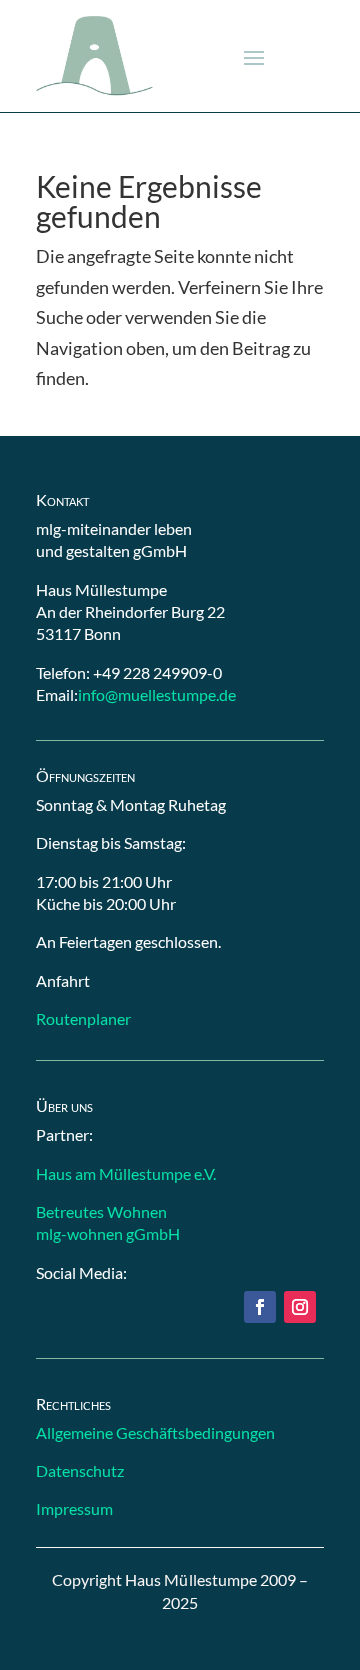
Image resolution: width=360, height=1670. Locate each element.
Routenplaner (83, 1018)
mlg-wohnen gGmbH (108, 1233)
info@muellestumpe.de (157, 694)
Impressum (74, 1508)
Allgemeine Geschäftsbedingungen (155, 1432)
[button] (254, 57)
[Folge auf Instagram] (300, 1307)
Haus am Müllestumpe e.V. (126, 1173)
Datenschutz (80, 1470)
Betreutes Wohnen (101, 1211)
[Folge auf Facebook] (260, 1307)
